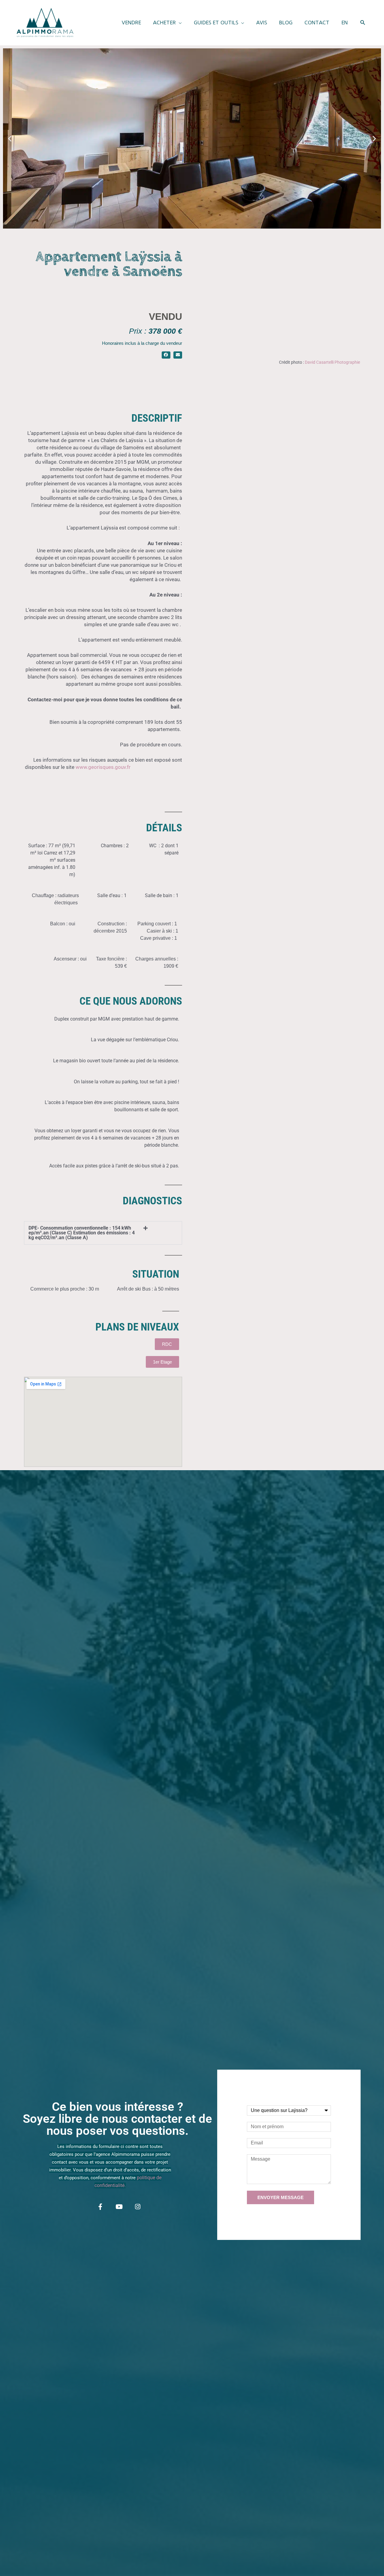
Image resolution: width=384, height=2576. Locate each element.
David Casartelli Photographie (332, 362)
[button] (167, 23)
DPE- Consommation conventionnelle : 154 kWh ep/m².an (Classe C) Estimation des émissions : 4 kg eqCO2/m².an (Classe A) (82, 1233)
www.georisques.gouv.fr (104, 767)
